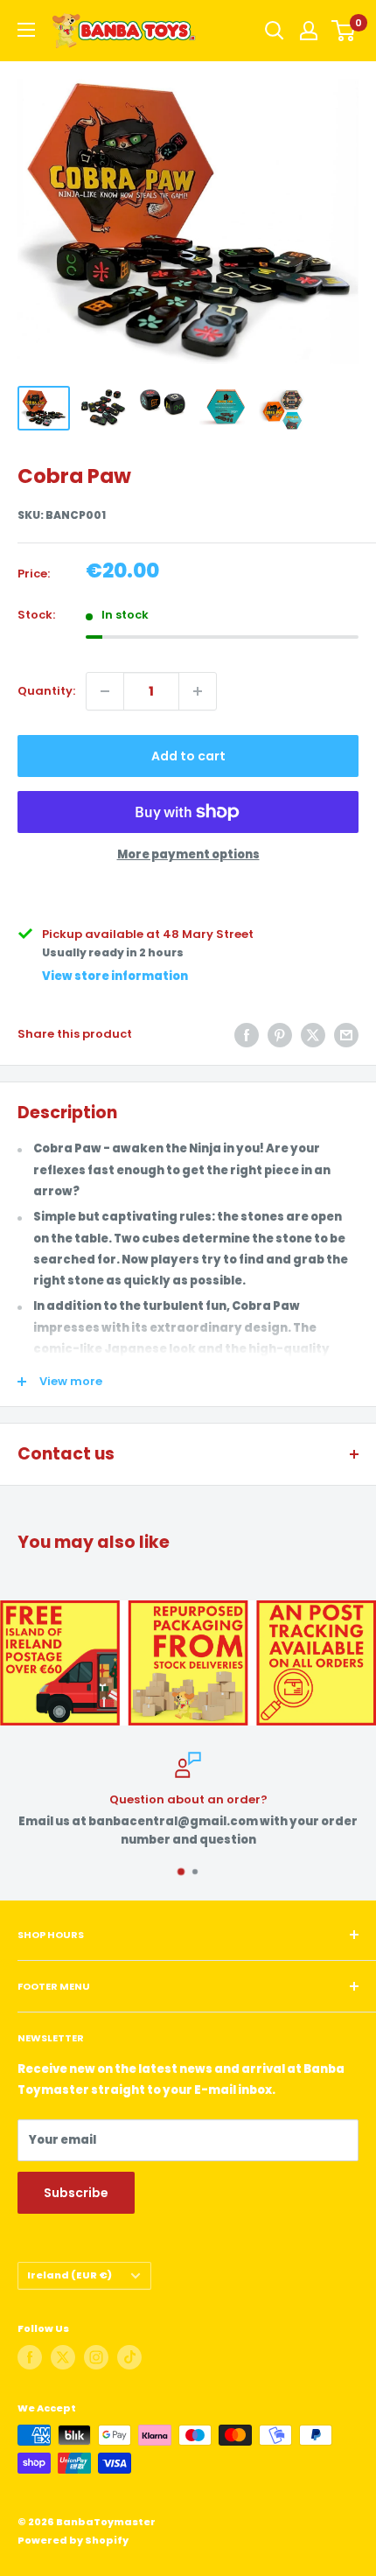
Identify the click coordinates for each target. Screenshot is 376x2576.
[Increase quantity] (198, 691)
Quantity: (46, 691)
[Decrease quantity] (105, 691)
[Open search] (275, 31)
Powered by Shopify (73, 2540)
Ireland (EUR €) (70, 2275)
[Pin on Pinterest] (280, 1035)
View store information (115, 976)
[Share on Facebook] (247, 1035)
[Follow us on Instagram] (96, 2357)
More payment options (188, 854)
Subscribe (76, 2193)
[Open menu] (26, 30)
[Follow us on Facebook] (30, 2357)
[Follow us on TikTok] (129, 2357)
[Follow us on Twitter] (63, 2357)
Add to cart (188, 756)
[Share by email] (346, 1035)
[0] (344, 31)
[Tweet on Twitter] (313, 1035)
